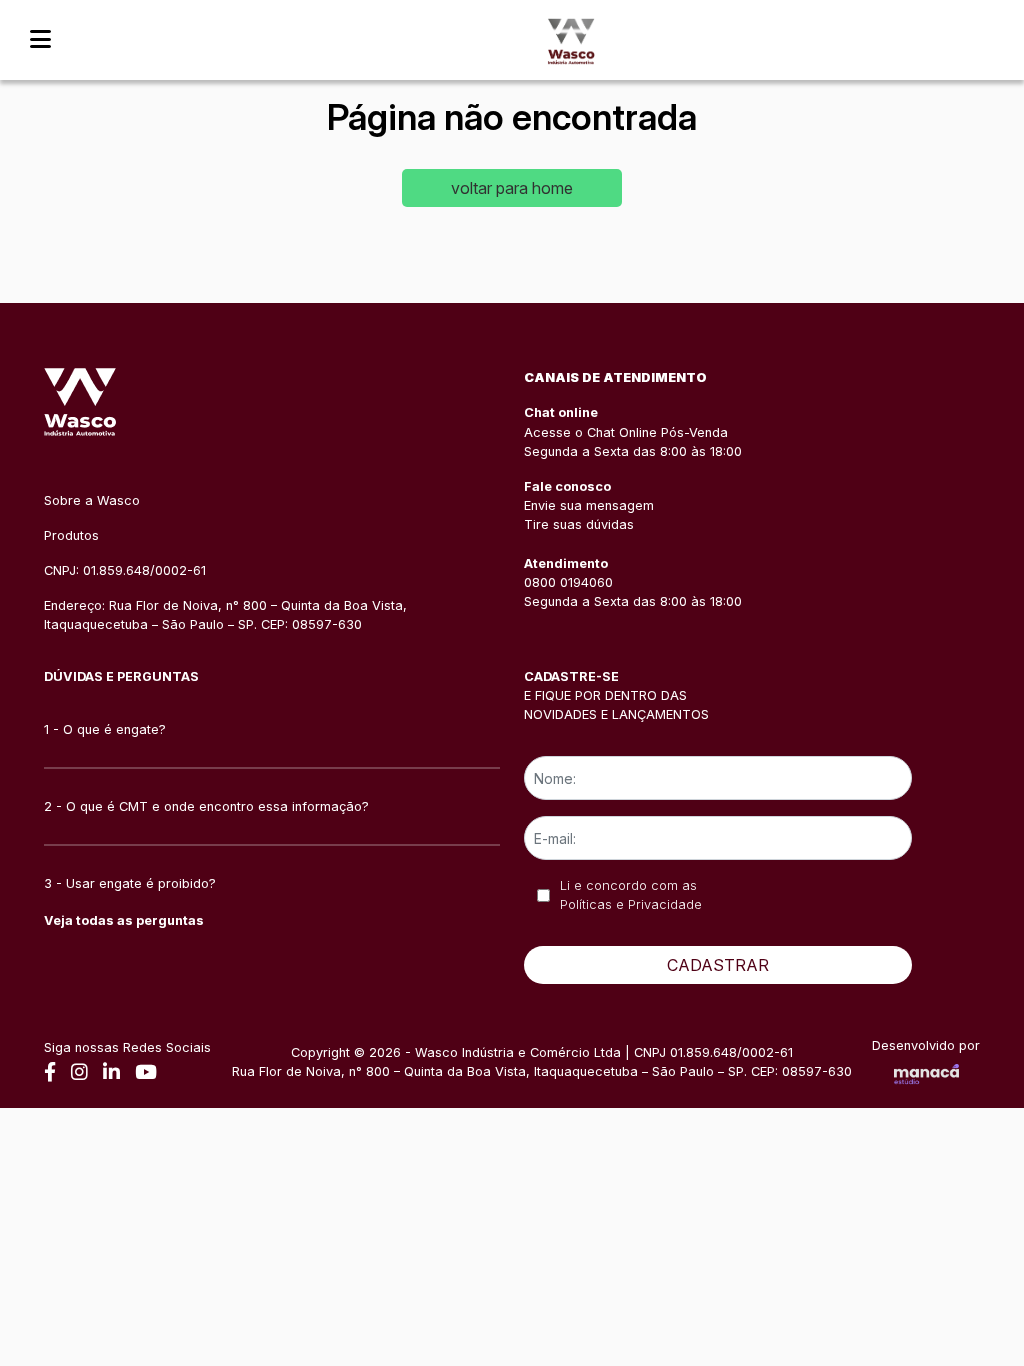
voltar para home (512, 188)
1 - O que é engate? (105, 729)
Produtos (71, 535)
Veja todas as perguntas (124, 920)
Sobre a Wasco (92, 500)
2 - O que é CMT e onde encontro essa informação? (206, 806)
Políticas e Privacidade (631, 904)
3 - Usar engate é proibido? (130, 883)
